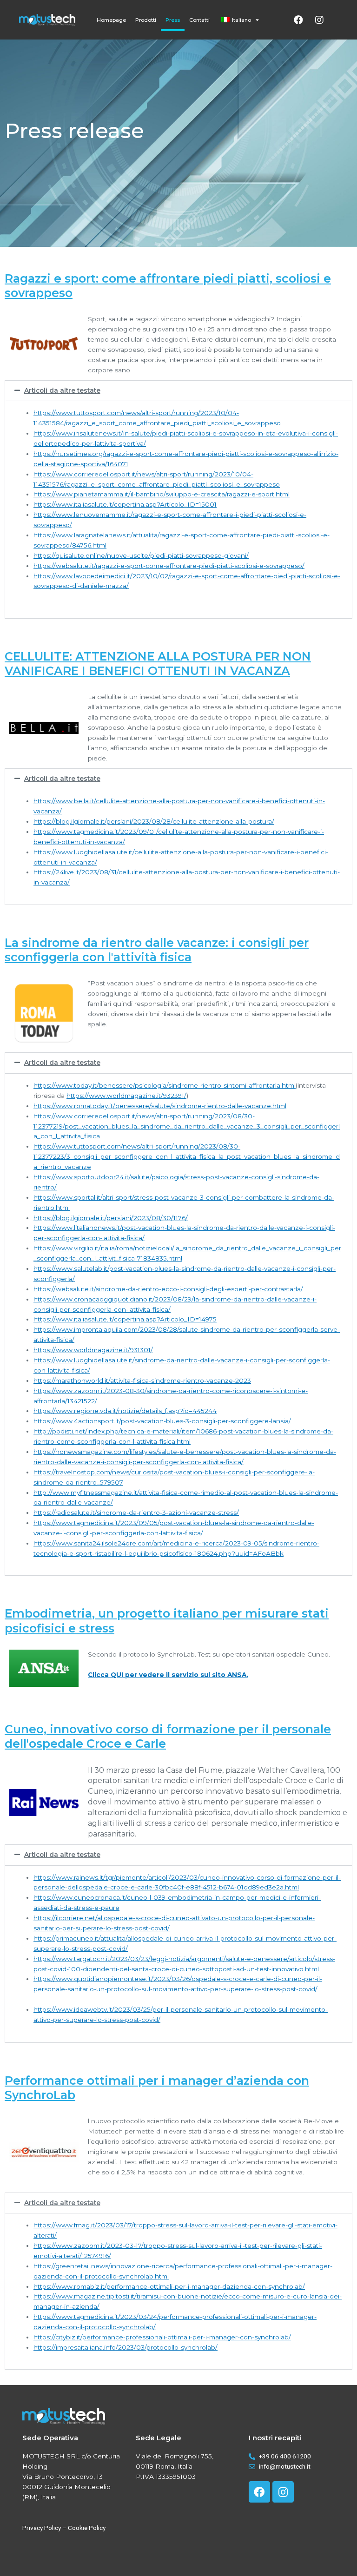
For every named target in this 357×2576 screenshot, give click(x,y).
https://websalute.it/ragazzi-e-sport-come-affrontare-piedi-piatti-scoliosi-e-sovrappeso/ (169, 566)
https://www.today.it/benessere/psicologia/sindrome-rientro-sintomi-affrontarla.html (165, 1085)
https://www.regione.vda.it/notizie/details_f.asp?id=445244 (125, 1411)
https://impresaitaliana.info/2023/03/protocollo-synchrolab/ (126, 2347)
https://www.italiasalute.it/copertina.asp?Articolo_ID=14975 (125, 1319)
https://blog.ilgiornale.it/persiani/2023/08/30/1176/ (111, 1218)
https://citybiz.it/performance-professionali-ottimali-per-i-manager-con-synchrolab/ (162, 2337)
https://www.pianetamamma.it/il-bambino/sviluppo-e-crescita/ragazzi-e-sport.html (162, 494)
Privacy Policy (42, 2528)
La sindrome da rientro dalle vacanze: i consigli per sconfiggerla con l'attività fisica (157, 950)
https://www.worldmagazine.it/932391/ (126, 1096)
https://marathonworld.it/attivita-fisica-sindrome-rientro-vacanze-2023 (142, 1380)
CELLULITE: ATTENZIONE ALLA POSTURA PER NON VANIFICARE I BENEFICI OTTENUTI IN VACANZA (158, 664)
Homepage (111, 20)
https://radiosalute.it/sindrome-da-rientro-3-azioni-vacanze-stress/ (136, 1513)
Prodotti (146, 20)
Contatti (199, 20)
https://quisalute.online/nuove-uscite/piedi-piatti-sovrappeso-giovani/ (141, 555)
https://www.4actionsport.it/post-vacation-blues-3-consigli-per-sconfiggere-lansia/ (162, 1421)
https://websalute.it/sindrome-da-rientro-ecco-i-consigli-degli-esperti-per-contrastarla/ (168, 1289)
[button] (178, 391)
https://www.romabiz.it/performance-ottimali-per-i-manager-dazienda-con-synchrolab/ (169, 2286)
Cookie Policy (87, 2528)
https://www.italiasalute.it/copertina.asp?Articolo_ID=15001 (125, 504)
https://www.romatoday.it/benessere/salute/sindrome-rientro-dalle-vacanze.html (160, 1106)
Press (173, 20)
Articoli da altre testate (62, 390)
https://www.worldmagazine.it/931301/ (93, 1350)
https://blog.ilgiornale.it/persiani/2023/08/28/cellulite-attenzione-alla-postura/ (154, 821)
